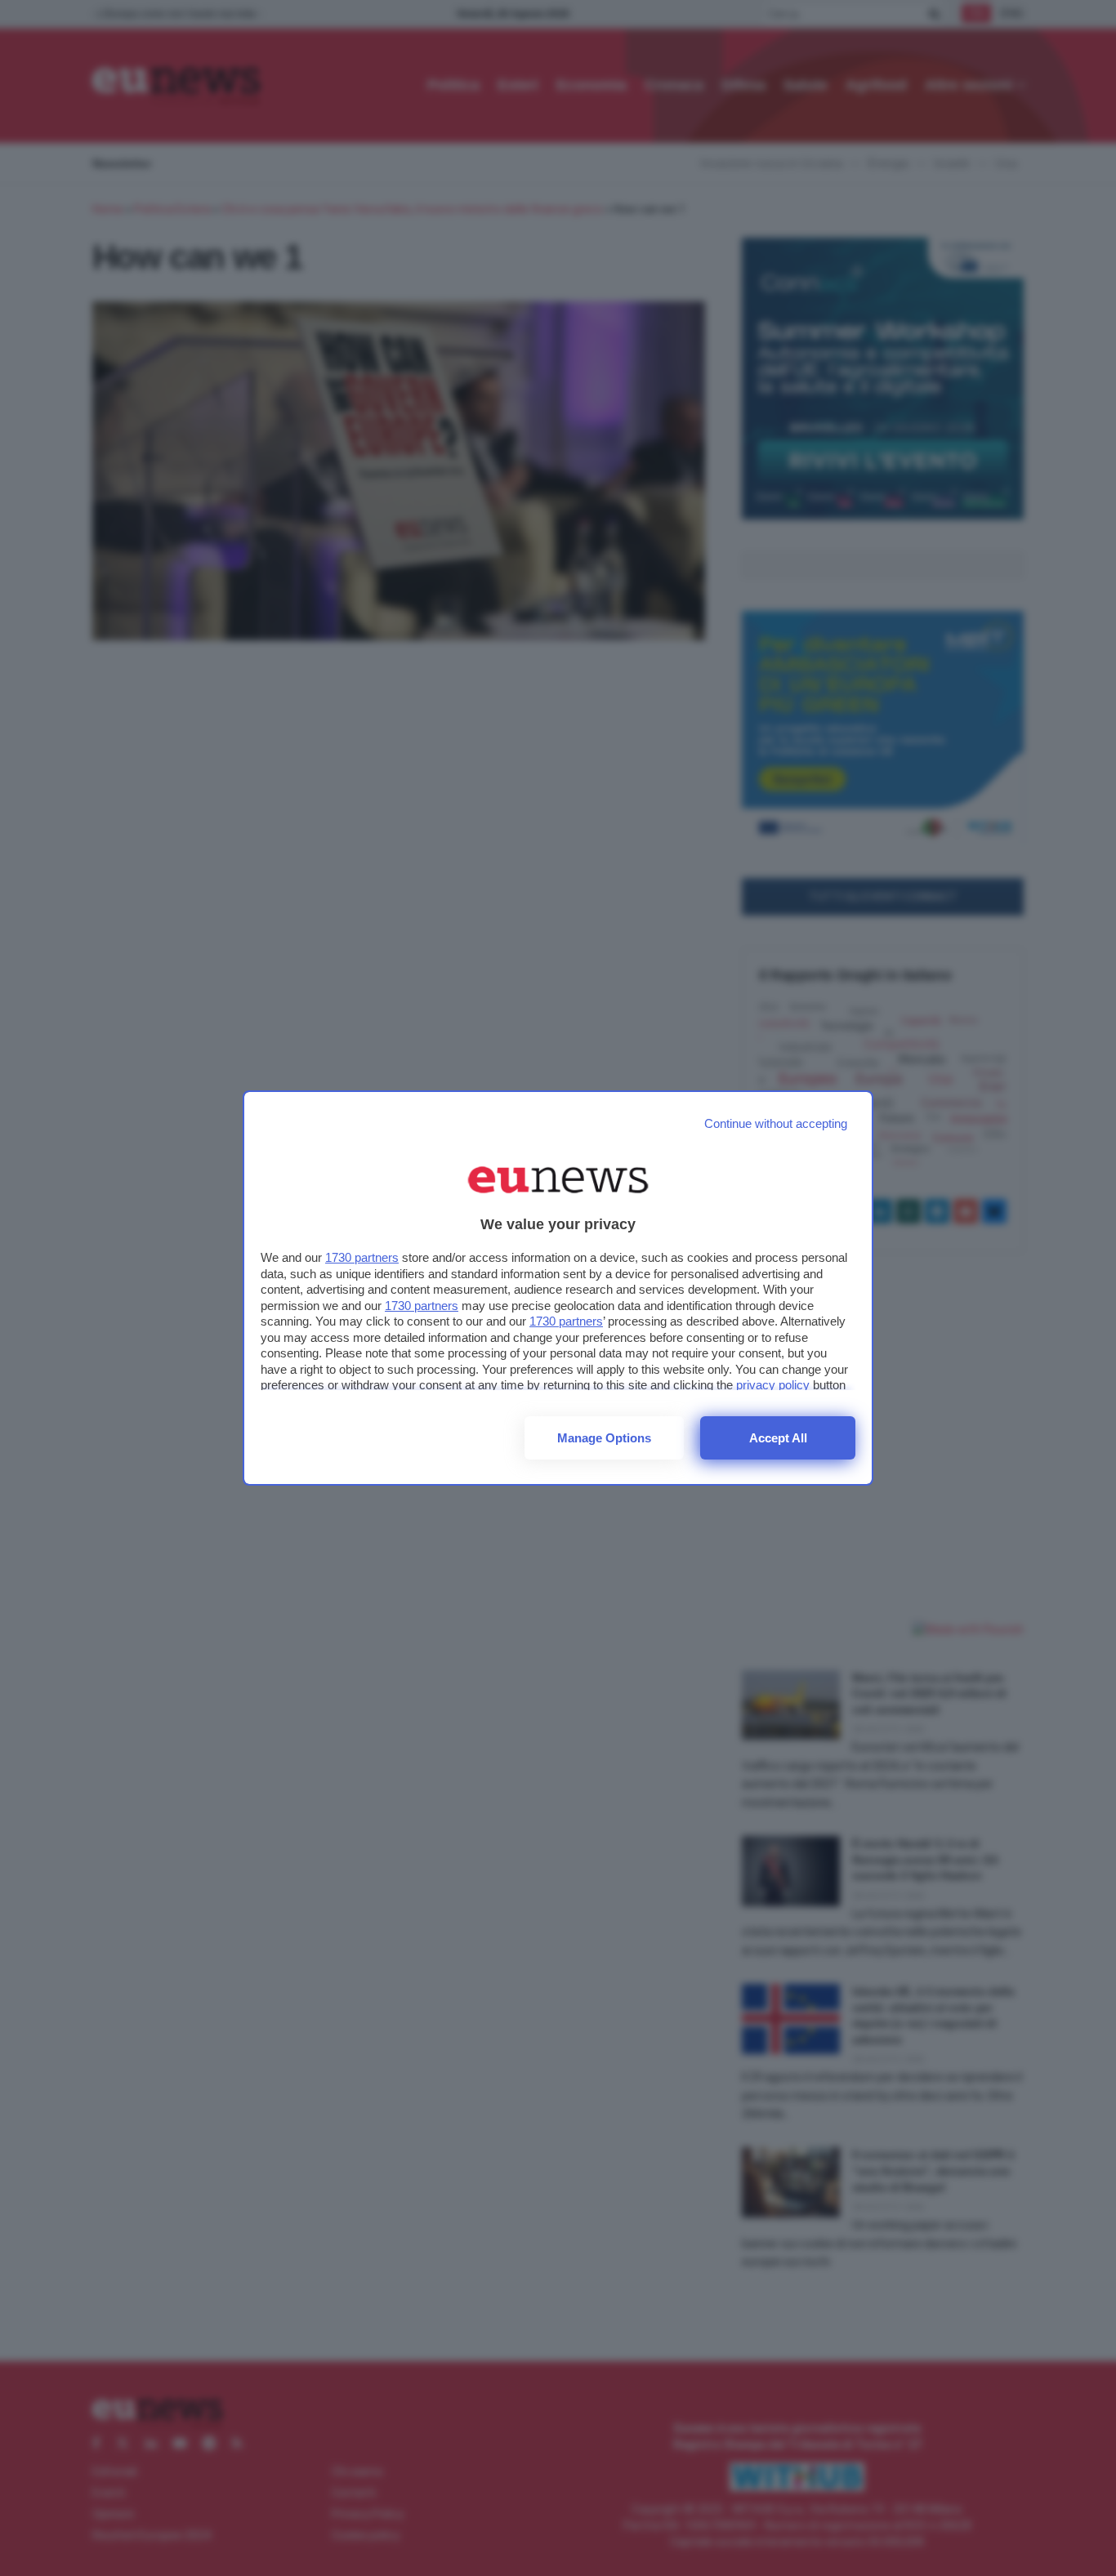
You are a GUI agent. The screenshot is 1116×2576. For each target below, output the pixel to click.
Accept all (778, 1438)
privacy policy (773, 1385)
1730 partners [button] (362, 1257)
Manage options (604, 1438)
